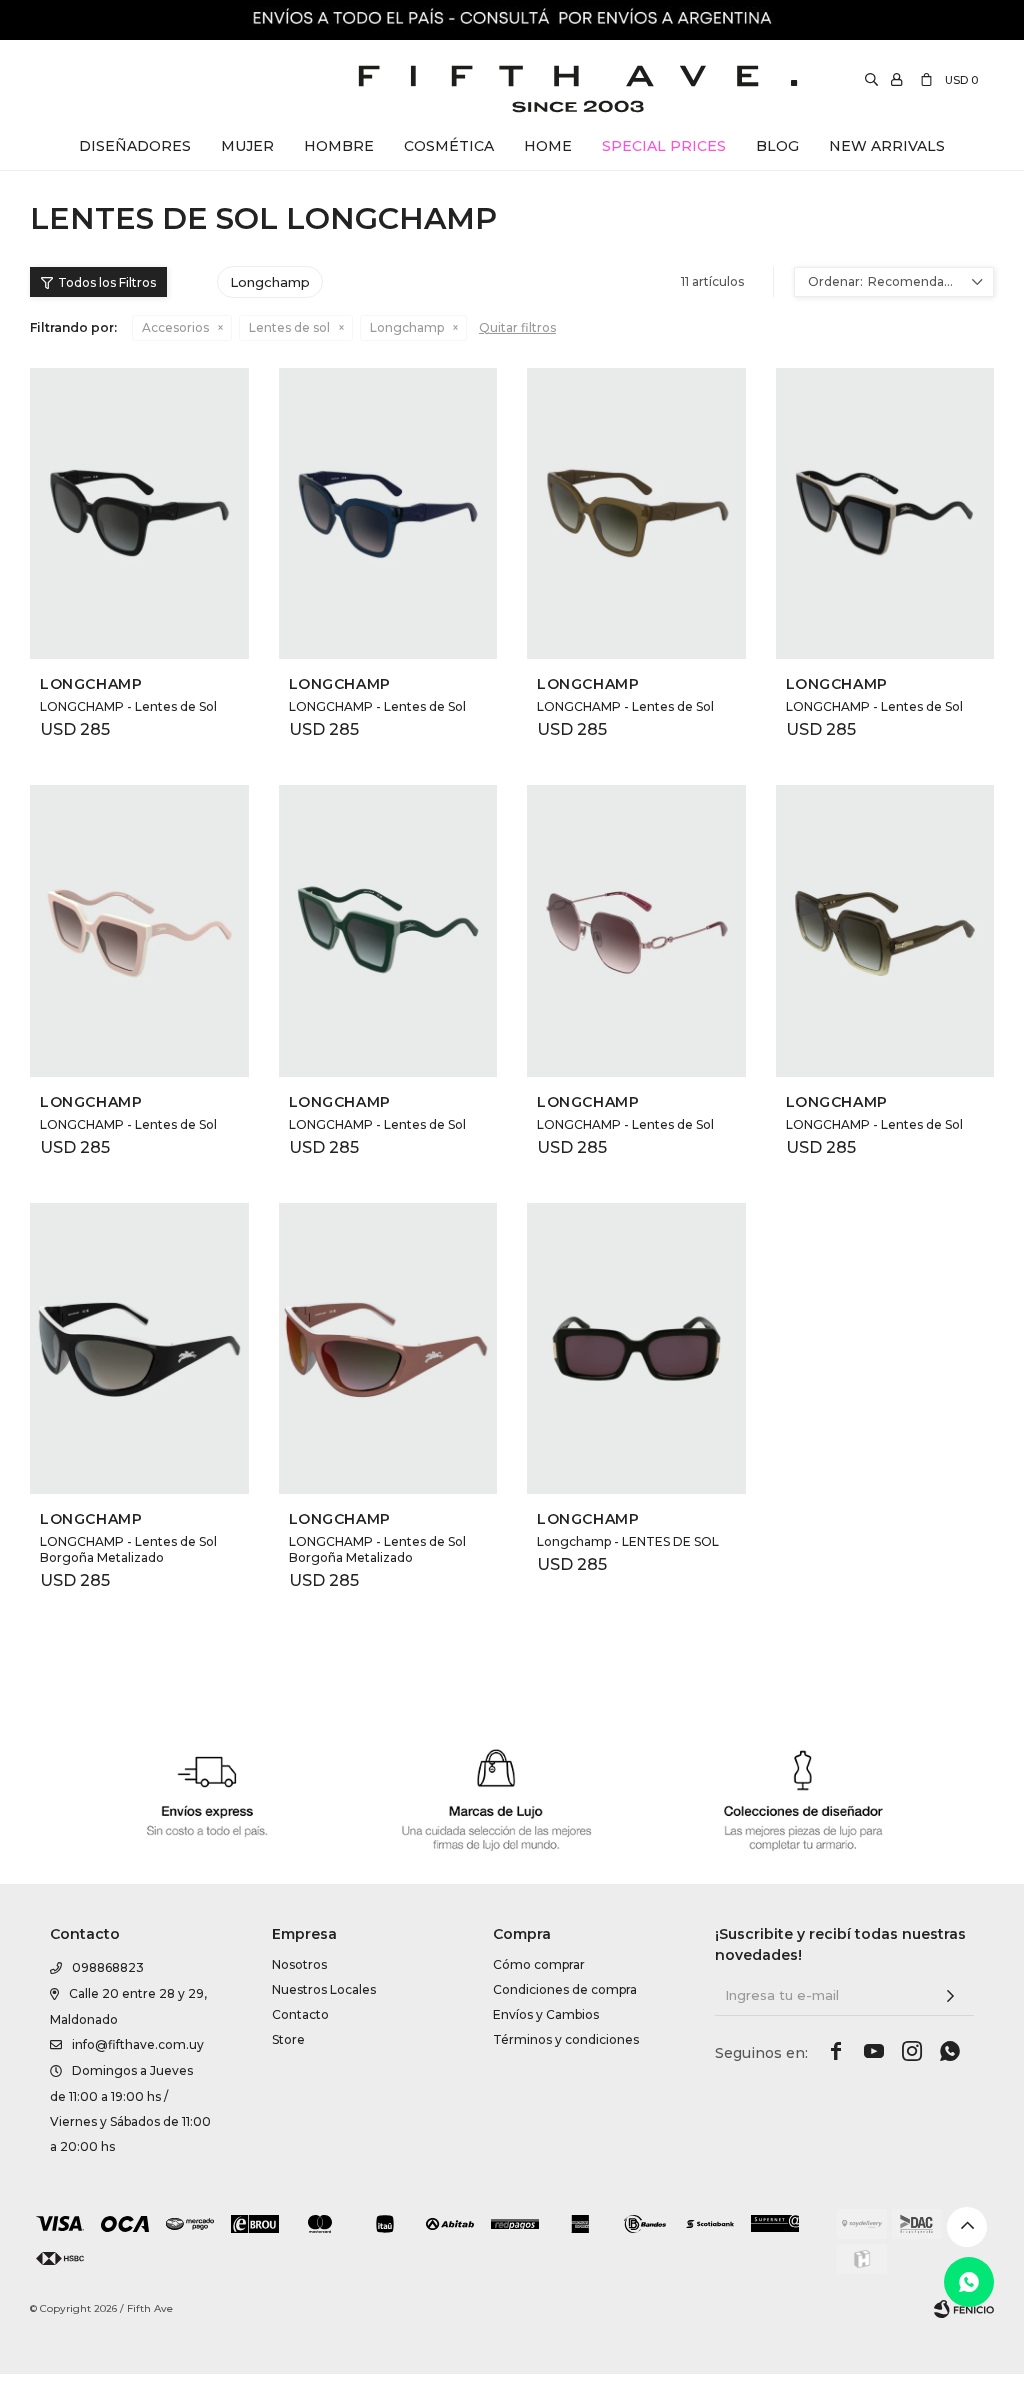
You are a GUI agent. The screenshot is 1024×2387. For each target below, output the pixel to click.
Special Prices (664, 146)
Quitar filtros (517, 327)
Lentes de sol (289, 327)
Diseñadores (135, 146)
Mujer (247, 146)
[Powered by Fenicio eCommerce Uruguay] (964, 2309)
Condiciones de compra (565, 1989)
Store (288, 2039)
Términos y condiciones (566, 2039)
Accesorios (175, 327)
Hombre (339, 146)
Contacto (300, 2014)
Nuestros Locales (324, 1989)
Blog (777, 146)
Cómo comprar (539, 1964)
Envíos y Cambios (546, 2014)
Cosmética (449, 146)
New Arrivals (887, 146)
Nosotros (299, 1964)
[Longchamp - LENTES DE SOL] (636, 1348)
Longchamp (407, 327)
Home (548, 146)
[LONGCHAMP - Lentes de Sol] (139, 513)
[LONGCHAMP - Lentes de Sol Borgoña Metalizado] (139, 1348)
